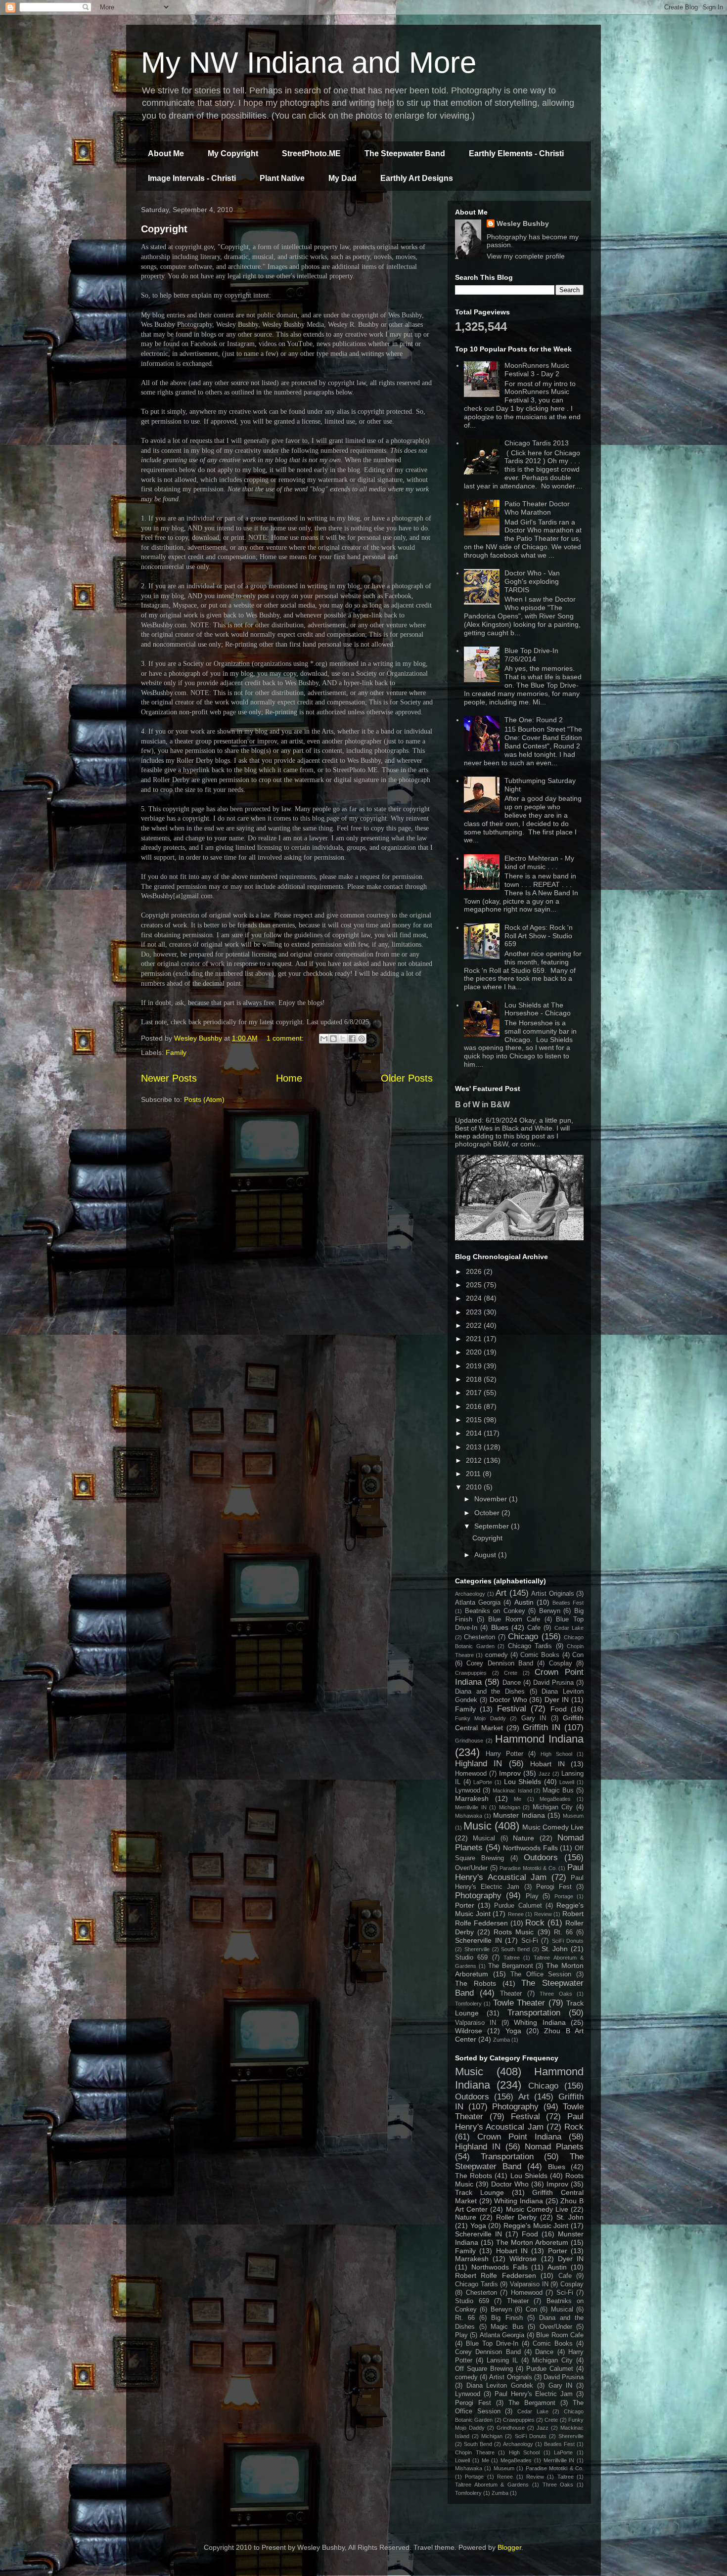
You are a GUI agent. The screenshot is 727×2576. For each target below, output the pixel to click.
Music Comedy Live (553, 1827)
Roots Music (514, 1932)
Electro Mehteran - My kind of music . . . (539, 862)
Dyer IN (557, 1700)
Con (578, 1655)
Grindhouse (469, 1741)
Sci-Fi (530, 1941)
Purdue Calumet (518, 1906)
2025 (475, 1285)
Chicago (523, 1637)
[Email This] (324, 1039)
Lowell (567, 1782)
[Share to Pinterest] (362, 1039)
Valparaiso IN (476, 2023)
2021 (475, 1339)
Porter (465, 1905)
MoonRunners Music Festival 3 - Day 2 (537, 370)
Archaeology (470, 1594)
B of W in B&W (482, 1104)
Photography (478, 1896)
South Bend (515, 1949)
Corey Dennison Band (500, 1663)
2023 (475, 1312)
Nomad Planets (554, 2147)
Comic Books (540, 1655)
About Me (166, 153)
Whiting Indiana (540, 2022)
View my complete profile (526, 256)
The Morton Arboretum (532, 2242)
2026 (475, 1271)
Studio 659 (471, 1958)
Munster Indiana (519, 1815)
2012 (475, 1460)
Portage (564, 1896)
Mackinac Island (512, 1790)
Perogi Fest (554, 1887)
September (493, 1526)
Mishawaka (469, 1816)
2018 (475, 1379)
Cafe (534, 1628)
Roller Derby (516, 2217)
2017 (475, 1393)
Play (532, 1896)
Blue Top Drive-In (492, 2344)
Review (543, 1914)
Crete (511, 1673)
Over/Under (471, 1868)
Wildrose (469, 2031)
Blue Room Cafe (514, 1619)
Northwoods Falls (530, 1848)
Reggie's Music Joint (536, 2226)
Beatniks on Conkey (495, 1611)
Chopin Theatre (475, 2452)
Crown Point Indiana (519, 2137)
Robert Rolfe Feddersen (496, 2275)
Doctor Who (508, 1700)
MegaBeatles (555, 1799)
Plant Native (282, 178)
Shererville (477, 1949)
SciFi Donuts (568, 1941)
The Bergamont (511, 1966)
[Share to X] (343, 1039)
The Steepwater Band (405, 153)
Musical (484, 1838)
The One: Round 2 (534, 720)
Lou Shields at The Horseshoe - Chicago (538, 1009)
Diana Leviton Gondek (500, 2386)
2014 (475, 1433)
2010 (475, 1487)
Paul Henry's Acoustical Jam (519, 1872)
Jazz (545, 1774)
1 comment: (286, 1038)
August (486, 1555)
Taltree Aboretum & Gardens (492, 2485)
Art (501, 1593)
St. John (555, 1949)
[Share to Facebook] (352, 1039)
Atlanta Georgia (478, 1603)
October (488, 1513)
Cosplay (561, 1663)
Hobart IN (547, 1764)
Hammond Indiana (539, 1739)
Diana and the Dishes (490, 1692)
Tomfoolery (468, 2004)
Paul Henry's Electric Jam (534, 2394)
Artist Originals (553, 1594)
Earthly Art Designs (417, 178)
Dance (512, 1683)
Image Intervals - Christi (192, 178)
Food (559, 1709)
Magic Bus (558, 1790)
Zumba (501, 2040)
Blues (500, 1627)
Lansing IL (502, 2360)
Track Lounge (479, 2192)
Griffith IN (542, 1727)
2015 (475, 1420)
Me (518, 1799)
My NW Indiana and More (309, 63)
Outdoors (541, 1857)
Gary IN (534, 1718)
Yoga (513, 2031)
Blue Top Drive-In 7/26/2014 (531, 655)
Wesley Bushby (523, 223)
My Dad (342, 178)
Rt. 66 (563, 1932)
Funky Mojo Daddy (480, 1718)
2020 (475, 1352)
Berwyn (550, 1611)
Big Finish (507, 2318)
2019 (475, 1366)
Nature (523, 1838)
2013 (475, 1447)
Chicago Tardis (530, 1646)
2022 (475, 1325)
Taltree (512, 1958)
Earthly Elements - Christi (516, 153)
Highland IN (478, 1764)
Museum (573, 1816)
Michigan (510, 1807)
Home (289, 1078)
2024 (475, 1298)
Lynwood (468, 1790)
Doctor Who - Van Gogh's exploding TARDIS (532, 581)
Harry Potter (504, 1754)
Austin (524, 1602)
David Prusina (553, 1683)
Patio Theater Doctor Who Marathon (537, 508)
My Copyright (233, 153)
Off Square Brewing (484, 2369)
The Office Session (541, 1974)
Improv (510, 1773)
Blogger (509, 2547)
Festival (512, 1709)
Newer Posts (169, 1078)
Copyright (164, 229)
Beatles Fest (568, 1603)
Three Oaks (556, 1994)
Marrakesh (472, 1798)
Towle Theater (519, 2003)
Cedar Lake (569, 1628)
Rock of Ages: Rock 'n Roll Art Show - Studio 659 (539, 936)
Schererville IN (478, 1940)
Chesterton (479, 1637)
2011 (474, 1474)
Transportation (534, 2013)
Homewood (471, 1774)
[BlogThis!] (333, 1039)
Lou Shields (523, 1782)
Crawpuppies (471, 1673)
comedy (497, 1655)
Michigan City (553, 1807)
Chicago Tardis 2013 (537, 443)
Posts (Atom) (204, 1099)
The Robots (476, 1983)
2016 (475, 1406)
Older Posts (407, 1078)
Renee (516, 1914)
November (492, 1499)
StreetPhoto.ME (311, 153)
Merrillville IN (471, 1807)
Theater (511, 1994)
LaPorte (483, 1782)
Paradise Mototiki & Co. (528, 1868)
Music (477, 1826)
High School (556, 1754)
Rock (535, 1923)
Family (176, 1052)
